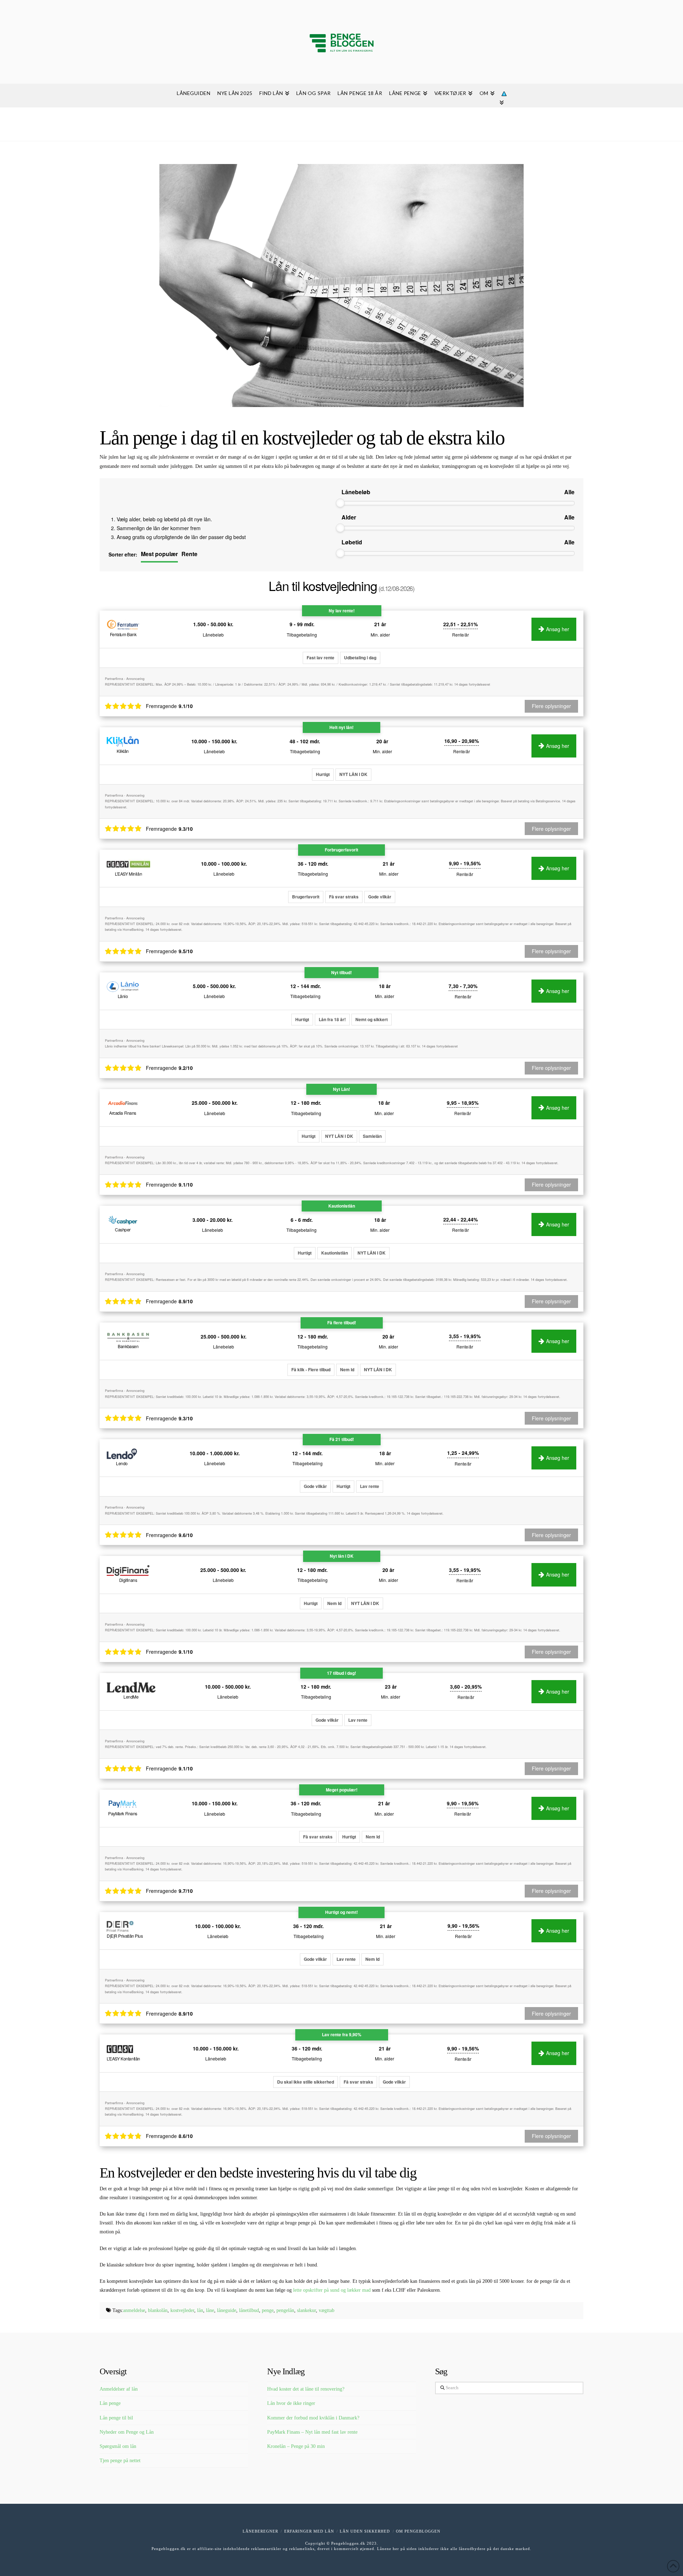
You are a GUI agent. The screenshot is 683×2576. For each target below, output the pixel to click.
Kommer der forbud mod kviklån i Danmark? (313, 2418)
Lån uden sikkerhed (365, 2531)
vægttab (327, 2310)
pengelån (285, 2310)
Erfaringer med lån (309, 2531)
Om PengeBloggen (418, 2531)
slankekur (306, 2310)
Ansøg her (558, 2053)
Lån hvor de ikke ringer (291, 2403)
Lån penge (110, 2403)
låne (210, 2310)
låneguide (227, 2310)
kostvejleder (182, 2310)
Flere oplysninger (551, 2136)
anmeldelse (134, 2310)
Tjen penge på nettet (120, 2461)
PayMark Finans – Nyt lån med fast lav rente (312, 2432)
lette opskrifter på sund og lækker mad (332, 2290)
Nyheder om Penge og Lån (127, 2432)
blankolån (158, 2310)
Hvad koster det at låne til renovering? (306, 2389)
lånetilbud (249, 2310)
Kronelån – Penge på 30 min (296, 2446)
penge (268, 2310)
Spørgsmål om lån (118, 2446)
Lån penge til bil (116, 2418)
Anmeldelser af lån (119, 2389)
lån (200, 2310)
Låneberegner (260, 2531)
